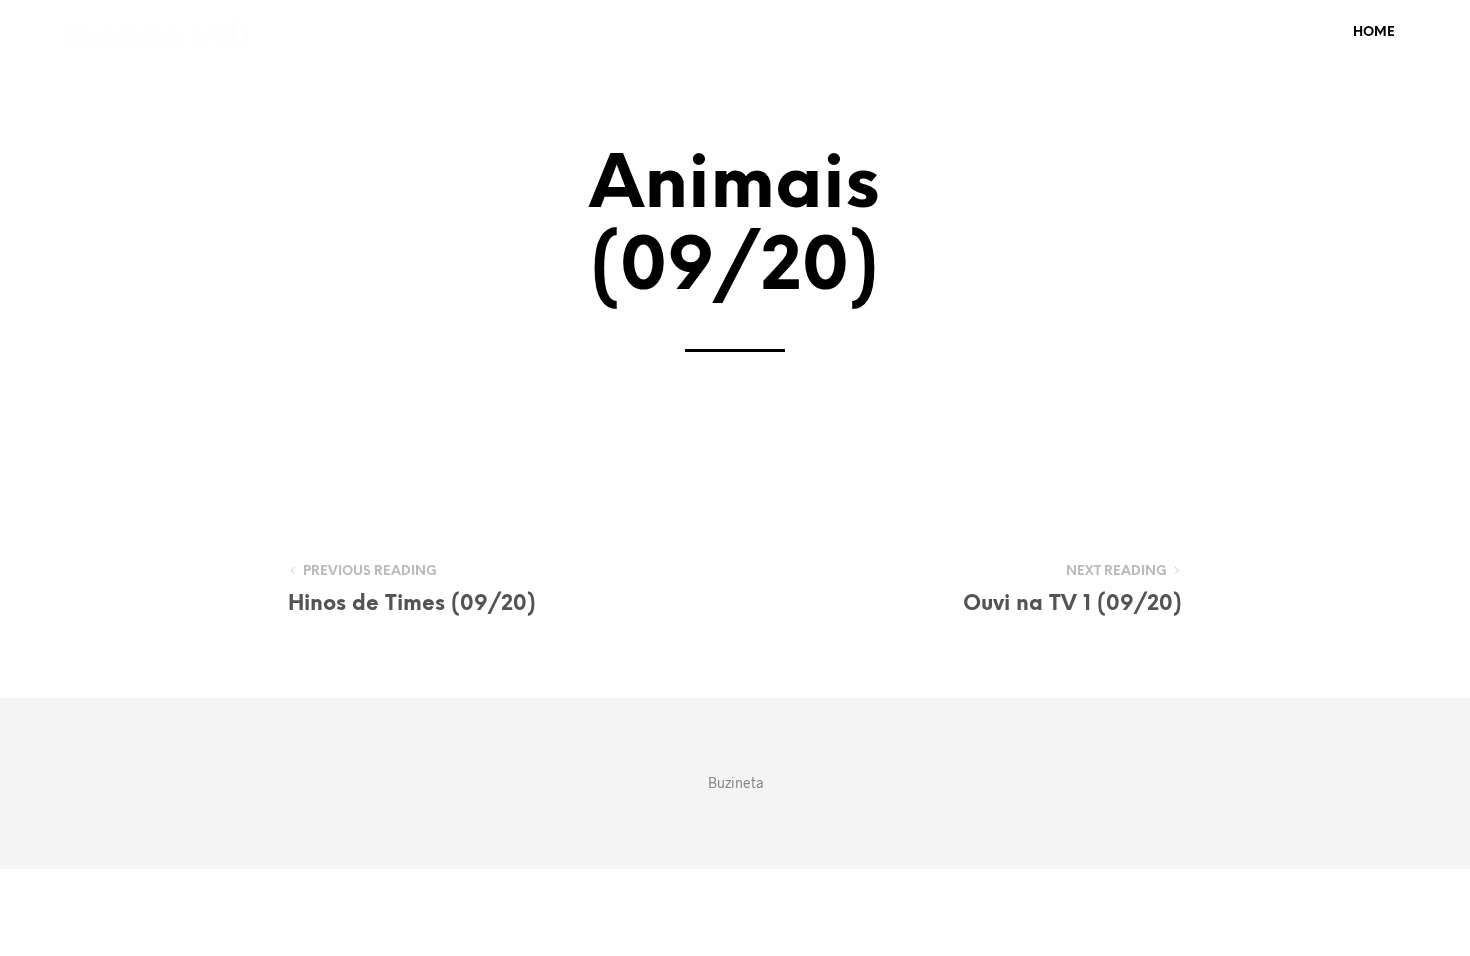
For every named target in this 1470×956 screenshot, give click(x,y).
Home (1374, 32)
